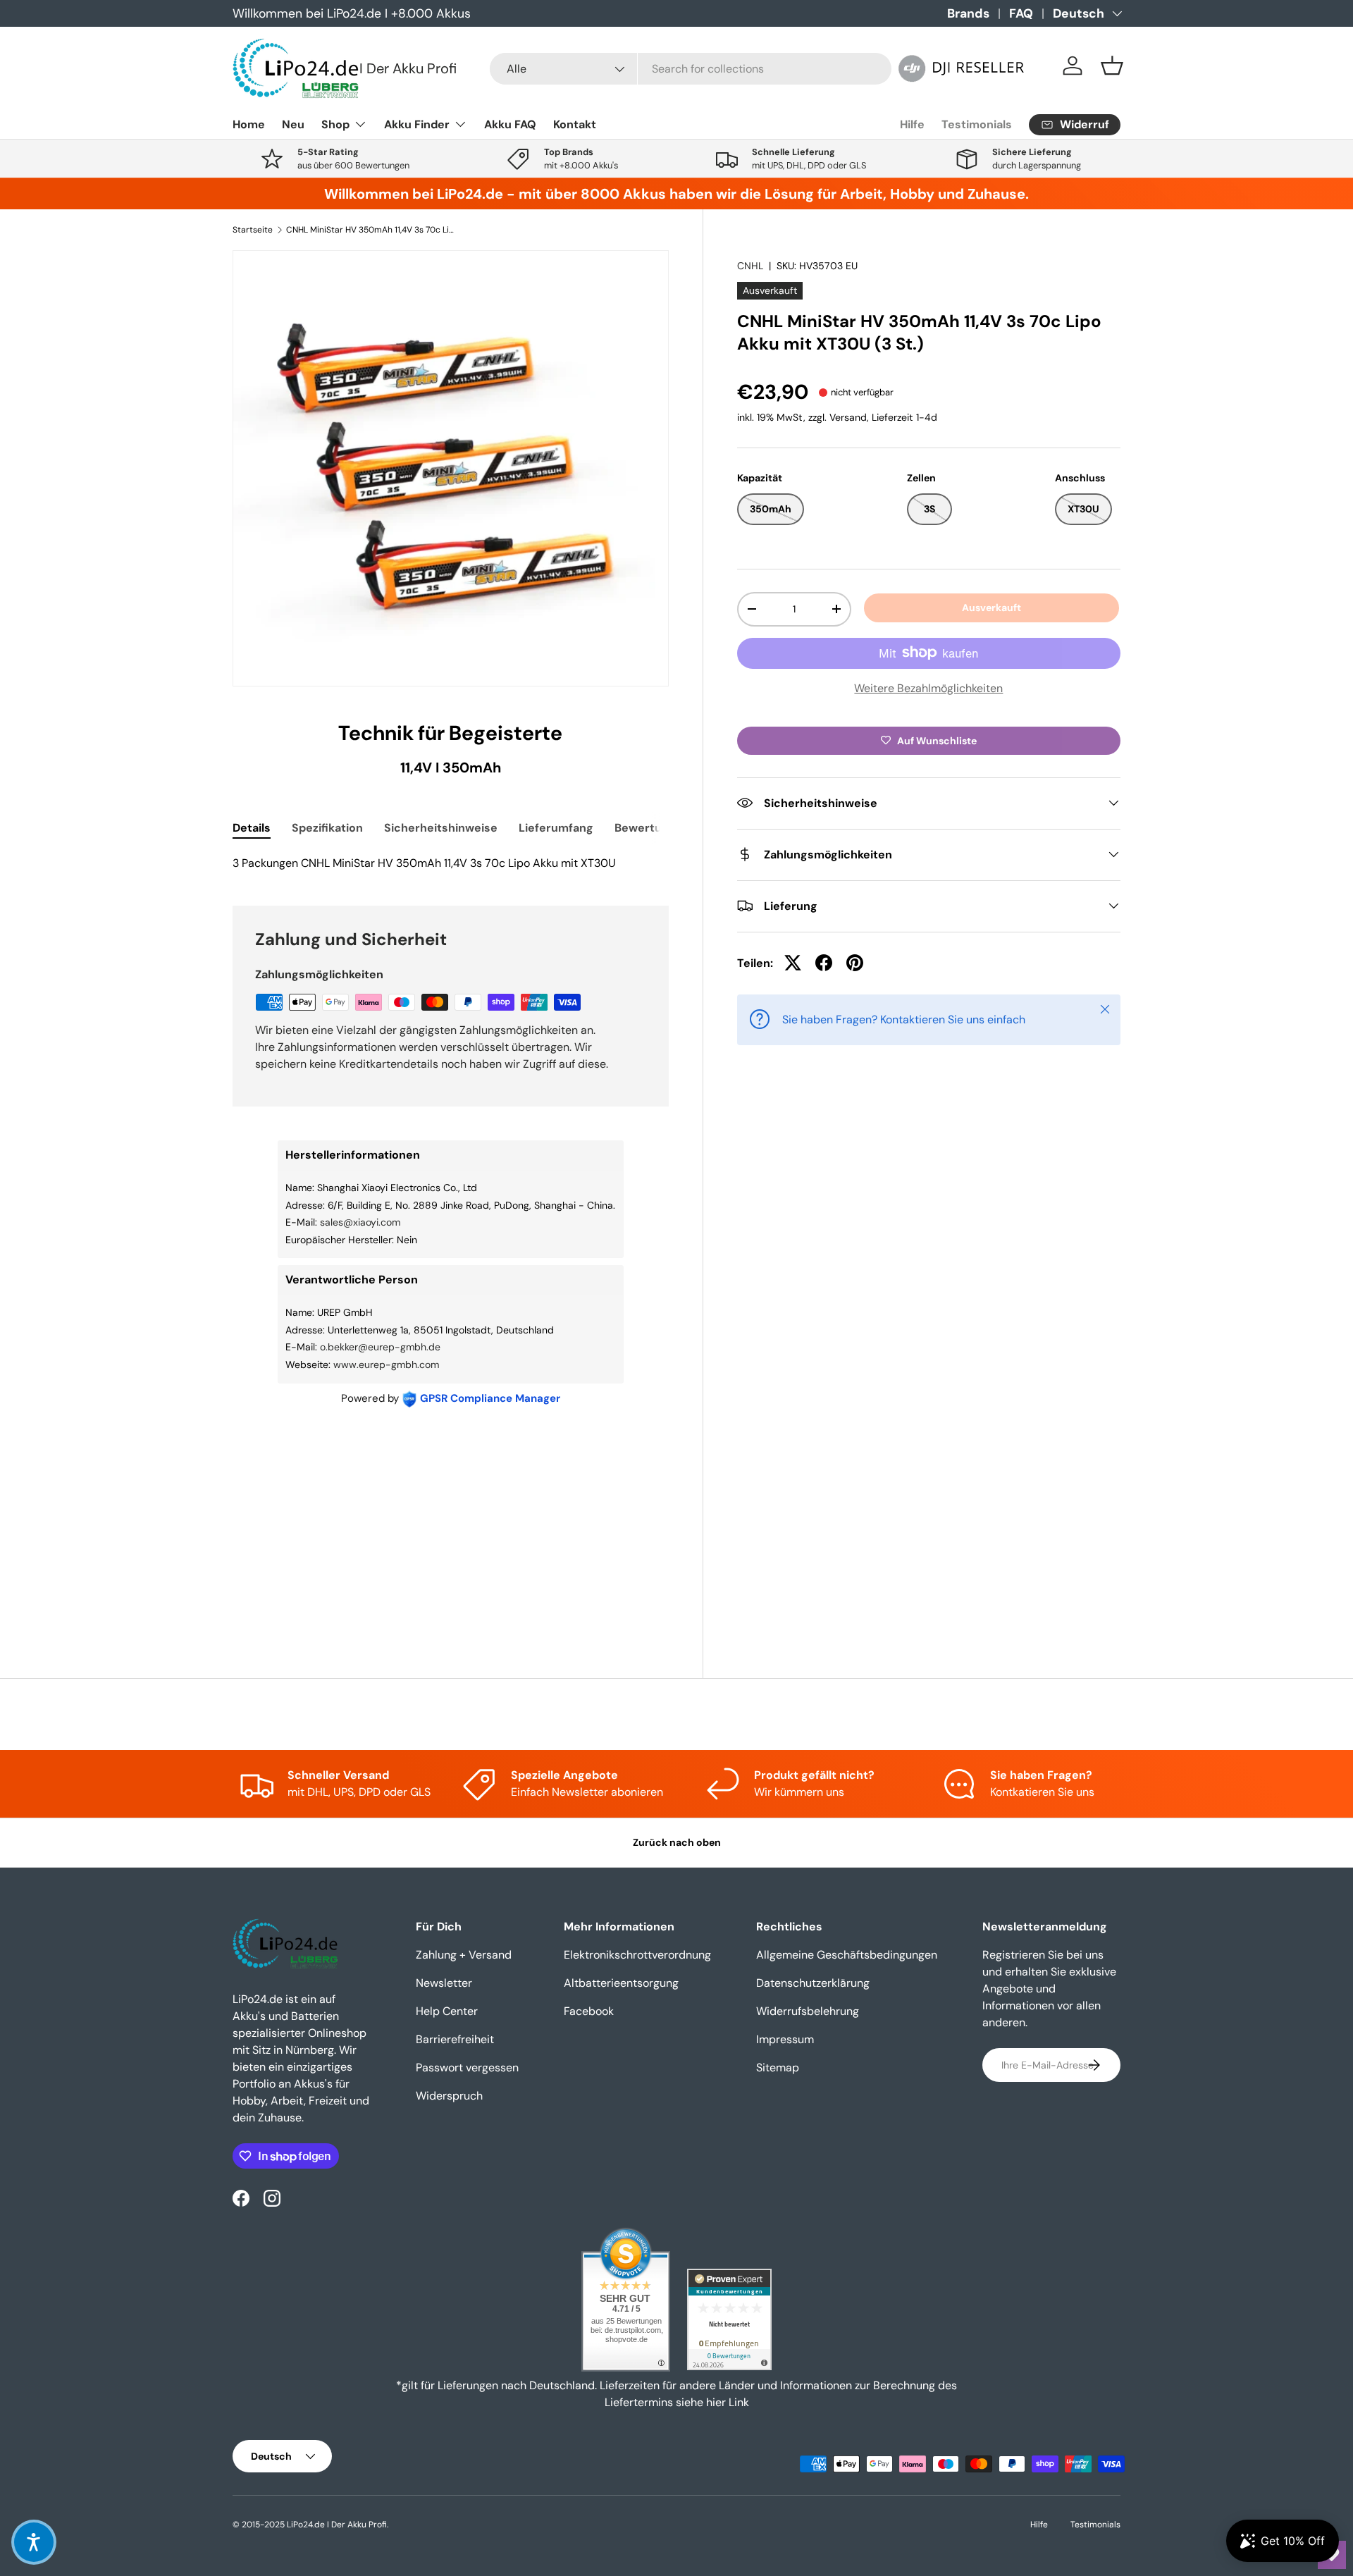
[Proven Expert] (729, 2319)
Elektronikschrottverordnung (637, 1955)
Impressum (785, 2039)
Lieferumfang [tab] (556, 828)
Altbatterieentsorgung (621, 1983)
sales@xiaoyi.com (360, 1222)
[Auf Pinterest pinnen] (855, 963)
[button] (1112, 66)
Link (739, 2402)
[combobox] (691, 69)
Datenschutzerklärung (813, 1983)
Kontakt (575, 124)
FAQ (1021, 13)
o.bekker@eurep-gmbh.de (380, 1347)
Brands (968, 13)
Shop (335, 124)
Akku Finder (417, 124)
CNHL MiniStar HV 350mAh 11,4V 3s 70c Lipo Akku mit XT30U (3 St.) (371, 230)
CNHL (750, 266)
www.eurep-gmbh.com (386, 1364)
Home (249, 124)
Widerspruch (449, 2096)
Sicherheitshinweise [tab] (441, 828)
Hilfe (912, 124)
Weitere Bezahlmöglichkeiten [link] (928, 688)
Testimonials (977, 124)
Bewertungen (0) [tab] (661, 828)
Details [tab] (252, 828)
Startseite (253, 230)
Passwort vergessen (467, 2067)
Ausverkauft (991, 608)
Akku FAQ (510, 124)
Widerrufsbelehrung (808, 2011)
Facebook (589, 2011)
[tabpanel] (451, 863)
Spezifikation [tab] (327, 828)
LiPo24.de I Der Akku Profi (337, 2525)
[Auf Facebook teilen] (824, 963)
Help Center (447, 2011)
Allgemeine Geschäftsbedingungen (847, 1955)
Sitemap (778, 2067)
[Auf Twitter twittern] (793, 963)
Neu (293, 124)
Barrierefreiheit (455, 2039)
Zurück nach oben (677, 1842)
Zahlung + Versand (464, 1955)
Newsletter (444, 1983)
